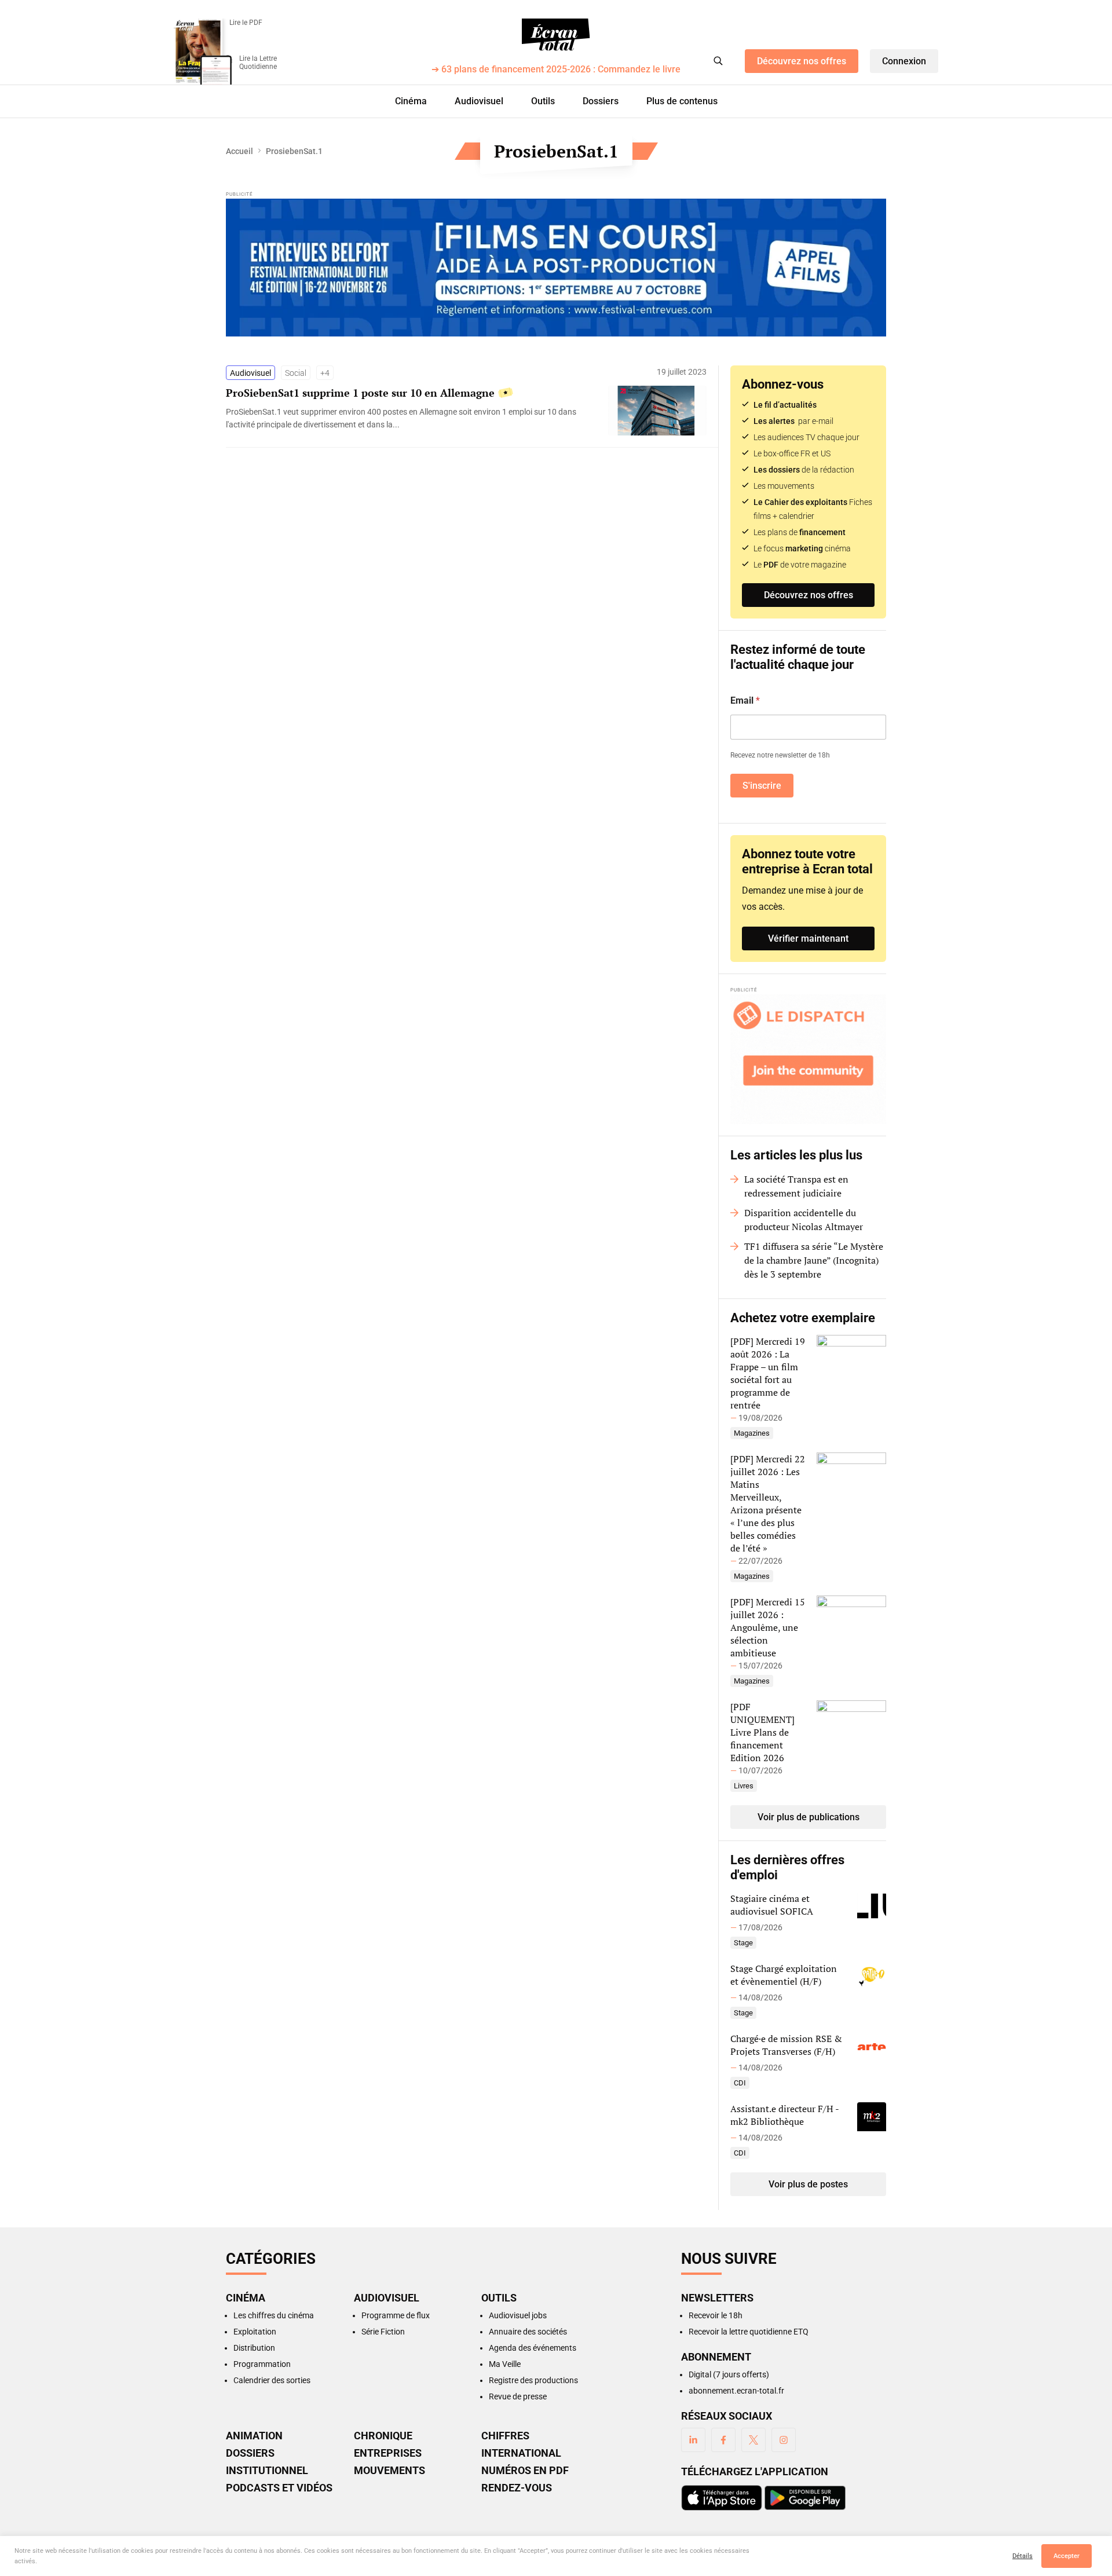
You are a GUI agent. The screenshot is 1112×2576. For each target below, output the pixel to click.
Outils (543, 101)
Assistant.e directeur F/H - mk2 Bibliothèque (784, 2115)
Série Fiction (383, 2332)
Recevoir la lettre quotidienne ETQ (749, 2332)
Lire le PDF (246, 23)
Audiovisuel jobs (518, 2315)
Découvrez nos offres (802, 61)
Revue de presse (518, 2396)
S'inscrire (762, 786)
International (521, 2453)
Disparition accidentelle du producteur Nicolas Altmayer (804, 1220)
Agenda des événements (533, 2348)
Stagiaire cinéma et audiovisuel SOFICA (772, 1905)
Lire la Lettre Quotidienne (258, 63)
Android (805, 2498)
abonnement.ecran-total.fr (736, 2391)
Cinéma (411, 101)
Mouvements (389, 2471)
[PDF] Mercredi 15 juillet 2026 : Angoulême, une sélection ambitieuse (768, 1627)
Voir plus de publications (809, 1817)
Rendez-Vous (517, 2488)
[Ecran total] (556, 35)
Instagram (784, 2440)
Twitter (753, 2440)
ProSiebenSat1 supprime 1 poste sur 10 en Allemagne (360, 393)
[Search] (718, 61)
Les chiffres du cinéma (274, 2315)
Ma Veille (505, 2364)
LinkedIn (693, 2440)
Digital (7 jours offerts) (729, 2374)
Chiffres (505, 2436)
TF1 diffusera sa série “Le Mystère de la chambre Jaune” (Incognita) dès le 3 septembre (814, 1260)
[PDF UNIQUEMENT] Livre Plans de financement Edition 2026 (762, 1732)
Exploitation (255, 2332)
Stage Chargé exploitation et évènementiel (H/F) (784, 1975)
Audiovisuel (479, 101)
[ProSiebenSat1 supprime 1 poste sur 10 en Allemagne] (411, 418)
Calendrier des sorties (272, 2380)
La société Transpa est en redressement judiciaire (796, 1186)
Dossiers (601, 101)
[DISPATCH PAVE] (808, 1059)
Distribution (254, 2348)
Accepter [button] (1067, 2556)
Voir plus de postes (808, 2184)
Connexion (904, 61)
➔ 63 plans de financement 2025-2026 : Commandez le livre (556, 70)
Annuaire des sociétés (528, 2332)
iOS (722, 2498)
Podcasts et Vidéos (279, 2488)
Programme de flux (396, 2315)
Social (296, 373)
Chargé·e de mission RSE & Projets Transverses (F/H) (786, 2045)
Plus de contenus (682, 101)
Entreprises (388, 2453)
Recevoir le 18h (716, 2315)
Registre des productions (533, 2380)
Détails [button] (1023, 2556)
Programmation (262, 2364)
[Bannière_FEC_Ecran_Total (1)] (556, 268)
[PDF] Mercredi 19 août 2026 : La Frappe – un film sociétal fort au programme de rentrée (768, 1373)
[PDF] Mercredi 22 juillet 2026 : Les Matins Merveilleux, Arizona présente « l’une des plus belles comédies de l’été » (768, 1503)
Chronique (383, 2436)
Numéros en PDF (525, 2471)
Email (745, 700)
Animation (254, 2436)
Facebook (723, 2440)
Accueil (239, 151)
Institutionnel (267, 2471)
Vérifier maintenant (808, 938)
